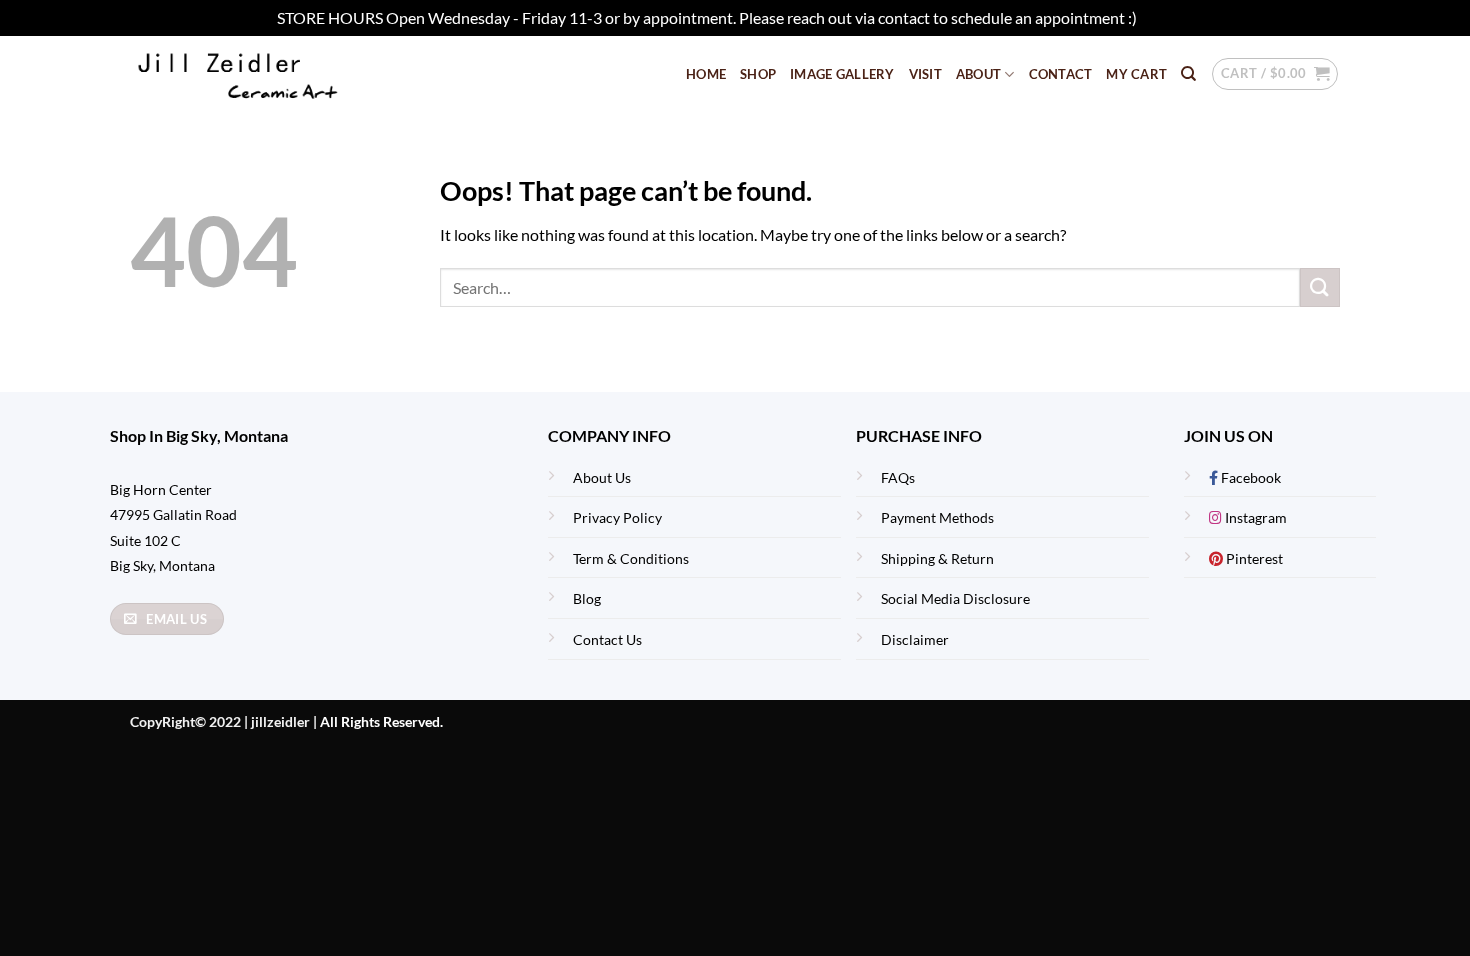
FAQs (898, 477)
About (978, 74)
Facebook (1249, 477)
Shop (758, 74)
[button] (1275, 74)
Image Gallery (842, 74)
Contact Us (607, 639)
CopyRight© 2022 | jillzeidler (221, 721)
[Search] (1188, 74)
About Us (602, 477)
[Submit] (1320, 287)
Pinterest (1253, 558)
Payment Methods (937, 517)
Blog (587, 598)
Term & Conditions (631, 558)
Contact (1061, 74)
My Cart (1136, 74)
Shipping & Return (937, 558)
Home (706, 74)
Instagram (1254, 517)
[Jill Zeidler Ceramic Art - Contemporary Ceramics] (269, 74)
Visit (925, 74)
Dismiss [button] (1167, 17)
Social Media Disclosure (955, 598)
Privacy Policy (617, 517)
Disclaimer (915, 639)
